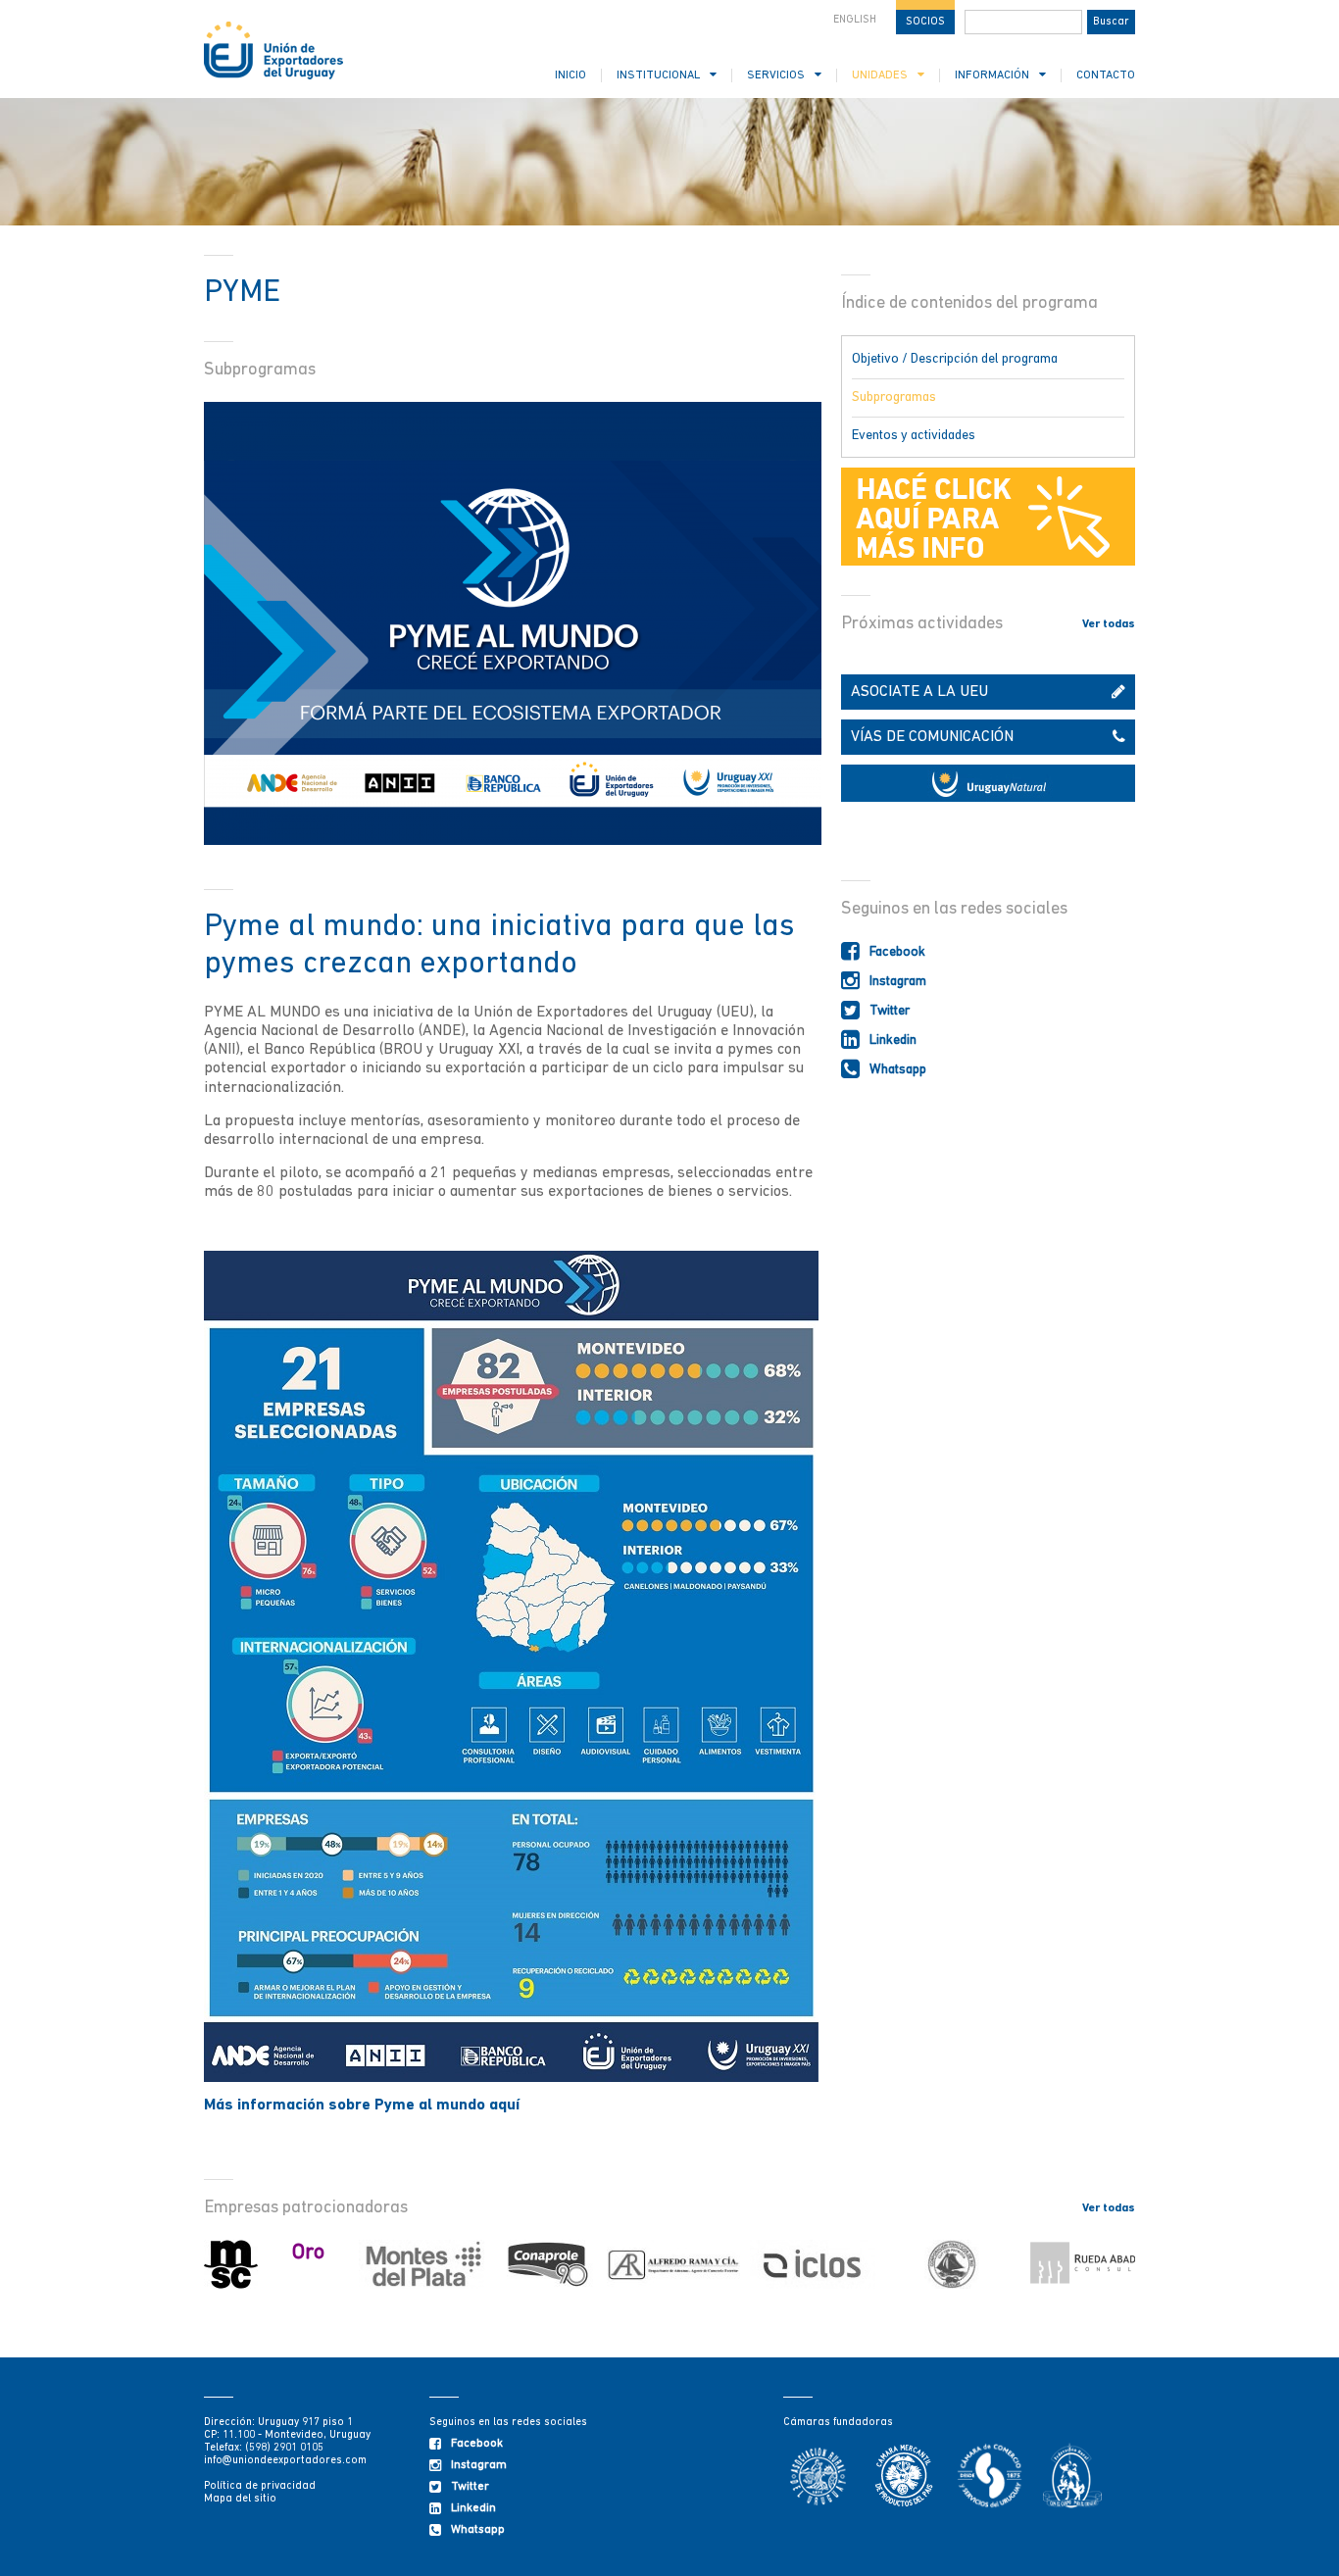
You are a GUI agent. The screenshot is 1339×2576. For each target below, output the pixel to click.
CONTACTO (1106, 75)
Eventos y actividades (914, 436)
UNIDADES (880, 75)
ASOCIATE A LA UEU (919, 692)
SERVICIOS (776, 75)
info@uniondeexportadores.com (285, 2461)
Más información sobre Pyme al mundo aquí (362, 2105)
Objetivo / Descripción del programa (955, 359)
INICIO (570, 75)
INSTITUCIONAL (658, 75)
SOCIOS (925, 22)
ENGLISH (855, 20)
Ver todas (1109, 624)
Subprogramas (894, 397)
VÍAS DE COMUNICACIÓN (932, 737)
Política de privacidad (260, 2486)
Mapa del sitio (240, 2499)
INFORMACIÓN (992, 75)
